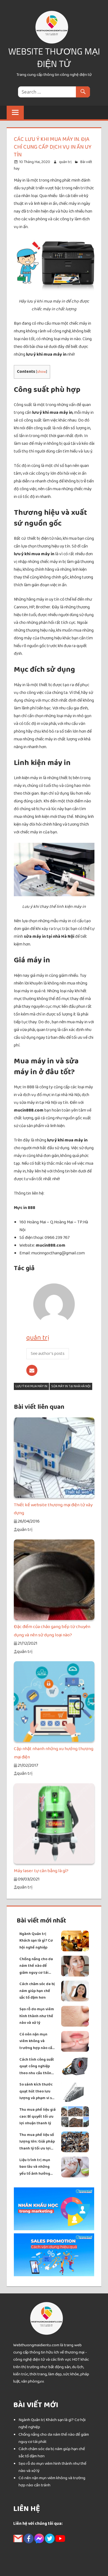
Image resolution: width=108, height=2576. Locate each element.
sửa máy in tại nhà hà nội (71, 1386)
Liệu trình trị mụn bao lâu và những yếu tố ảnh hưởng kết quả (35, 2167)
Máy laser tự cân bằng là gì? (41, 1871)
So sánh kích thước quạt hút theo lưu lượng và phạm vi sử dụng (37, 2091)
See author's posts (48, 1354)
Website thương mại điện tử (54, 57)
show (42, 372)
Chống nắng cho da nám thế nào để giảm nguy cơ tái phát (36, 1966)
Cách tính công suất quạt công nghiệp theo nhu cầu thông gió (37, 2067)
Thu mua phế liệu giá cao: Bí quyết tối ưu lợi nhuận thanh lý (38, 2116)
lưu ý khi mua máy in (31, 1386)
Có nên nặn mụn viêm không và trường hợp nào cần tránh (37, 2041)
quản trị (65, 162)
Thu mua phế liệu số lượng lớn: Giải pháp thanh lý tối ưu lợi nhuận (37, 2142)
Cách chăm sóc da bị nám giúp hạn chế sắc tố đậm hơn (37, 1991)
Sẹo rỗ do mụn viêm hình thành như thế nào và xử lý (37, 2016)
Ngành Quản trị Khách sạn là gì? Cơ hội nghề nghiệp (36, 1941)
